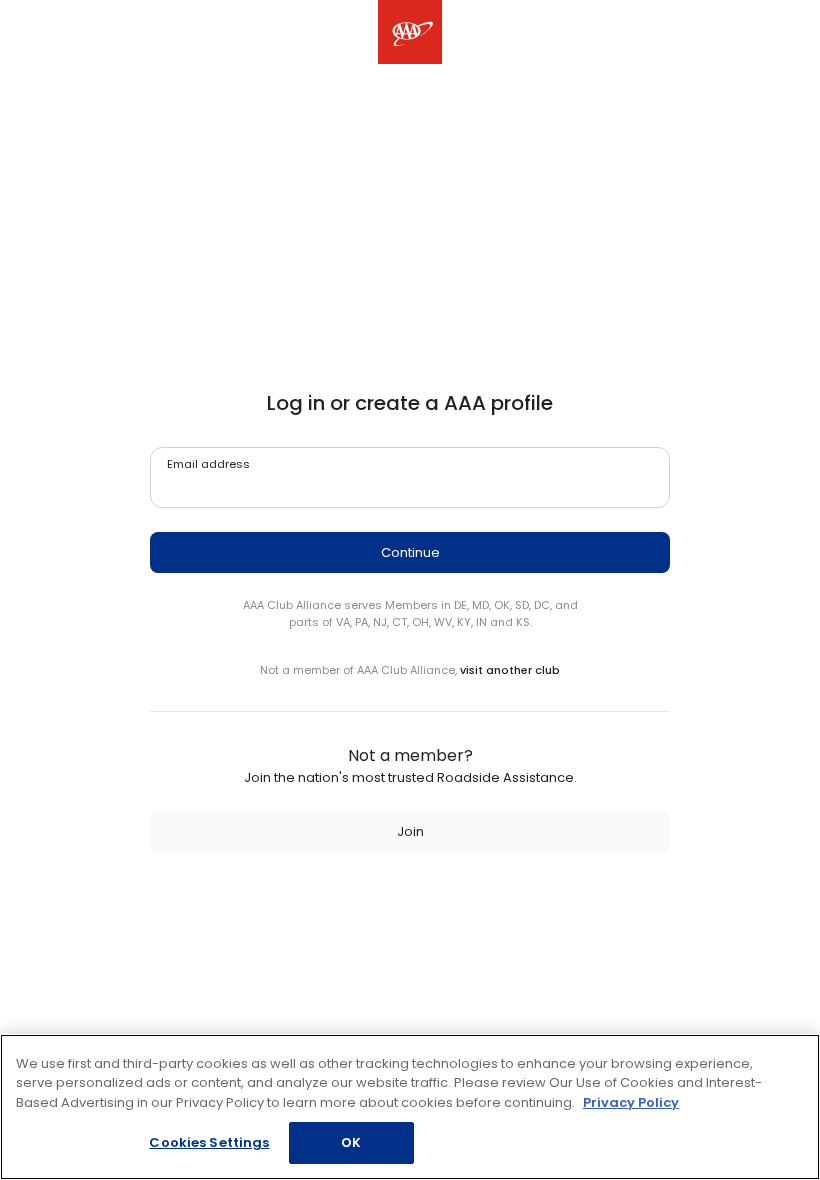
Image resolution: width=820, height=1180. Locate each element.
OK (351, 1142)
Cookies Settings (209, 1142)
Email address (208, 464)
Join (410, 831)
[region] (410, 1107)
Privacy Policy (631, 1102)
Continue (410, 552)
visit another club (510, 670)
